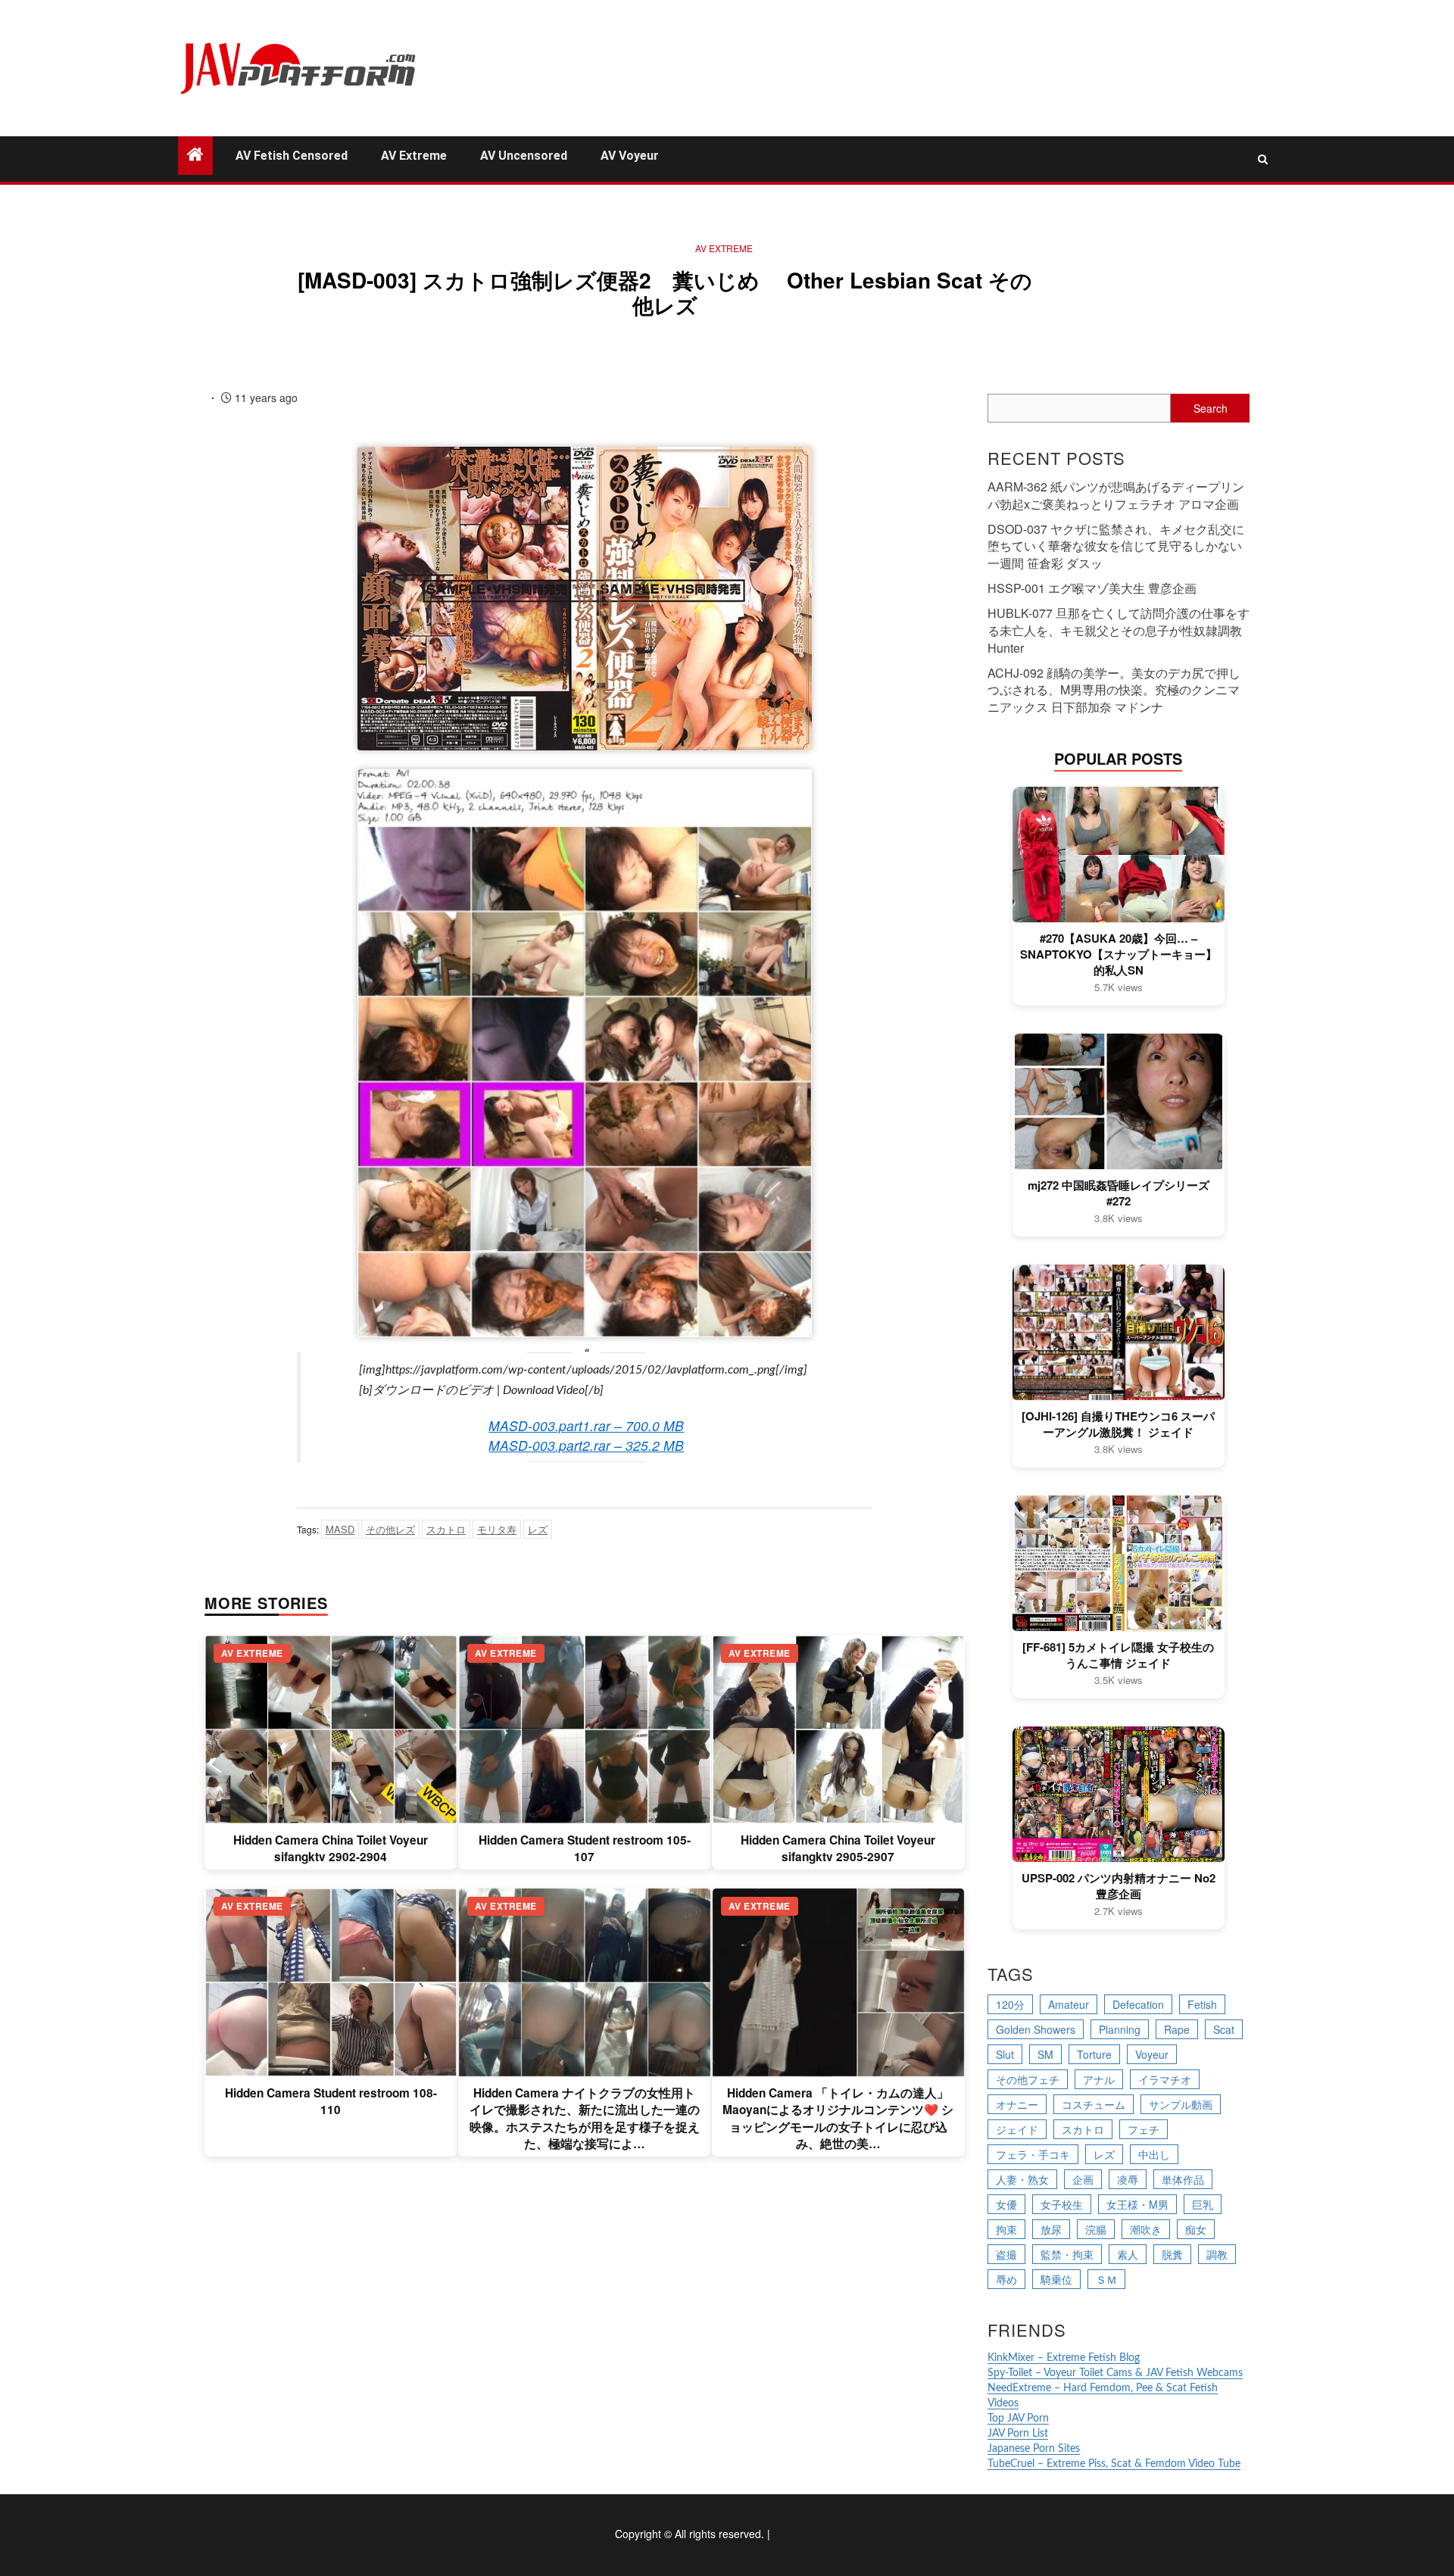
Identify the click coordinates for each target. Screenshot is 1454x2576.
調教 (1217, 2254)
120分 (1010, 2004)
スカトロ (446, 1529)
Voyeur (1152, 2054)
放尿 (1051, 2229)
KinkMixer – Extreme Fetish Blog (1064, 2358)
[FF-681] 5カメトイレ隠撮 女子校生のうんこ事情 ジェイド (1118, 1655)
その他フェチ (1028, 2079)
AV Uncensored (524, 156)
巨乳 (1203, 2204)
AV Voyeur (630, 156)
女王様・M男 (1137, 2204)
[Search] (1263, 159)
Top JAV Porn (1018, 2419)
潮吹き (1146, 2229)
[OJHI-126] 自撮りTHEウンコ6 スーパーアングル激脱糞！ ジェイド (1118, 1424)
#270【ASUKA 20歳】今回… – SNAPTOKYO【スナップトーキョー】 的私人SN (1119, 954)
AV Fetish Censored (292, 156)
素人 (1128, 2254)
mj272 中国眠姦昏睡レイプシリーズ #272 (1119, 1193)
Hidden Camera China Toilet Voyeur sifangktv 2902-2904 (331, 1848)
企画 (1083, 2179)
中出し (1154, 2154)
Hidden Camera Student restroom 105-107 (585, 1848)
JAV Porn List (1018, 2434)
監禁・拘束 (1067, 2254)
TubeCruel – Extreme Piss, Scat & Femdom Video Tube (1114, 2464)
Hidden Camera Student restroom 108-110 (331, 2101)
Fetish (1202, 2004)
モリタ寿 (497, 1529)
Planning (1120, 2029)
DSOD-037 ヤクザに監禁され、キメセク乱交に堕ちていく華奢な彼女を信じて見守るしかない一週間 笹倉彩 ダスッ (1116, 546)
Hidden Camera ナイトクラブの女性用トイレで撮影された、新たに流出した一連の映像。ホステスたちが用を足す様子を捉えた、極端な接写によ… (585, 2118)
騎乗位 (1056, 2279)
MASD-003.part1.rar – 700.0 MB (586, 1425)
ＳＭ (1106, 2279)
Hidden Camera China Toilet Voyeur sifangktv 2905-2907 (838, 1848)
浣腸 (1096, 2229)
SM (1045, 2054)
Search (1211, 408)
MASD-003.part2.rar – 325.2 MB (586, 1445)
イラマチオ (1165, 2079)
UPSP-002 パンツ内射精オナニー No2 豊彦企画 (1119, 1886)
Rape (1177, 2029)
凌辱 (1128, 2179)
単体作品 (1183, 2179)
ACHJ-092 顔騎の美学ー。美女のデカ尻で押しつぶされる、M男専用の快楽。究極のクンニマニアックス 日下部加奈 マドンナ (1114, 690)
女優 (1006, 2204)
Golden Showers (1036, 2029)
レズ (538, 1529)
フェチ (1144, 2129)
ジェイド (1017, 2129)
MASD (340, 1529)
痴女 (1196, 2229)
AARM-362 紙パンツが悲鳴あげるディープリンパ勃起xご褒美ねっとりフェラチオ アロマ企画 (1116, 495)
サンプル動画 (1181, 2104)
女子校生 (1062, 2204)
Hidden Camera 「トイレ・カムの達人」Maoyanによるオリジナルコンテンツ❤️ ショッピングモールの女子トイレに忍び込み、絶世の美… (838, 2118)
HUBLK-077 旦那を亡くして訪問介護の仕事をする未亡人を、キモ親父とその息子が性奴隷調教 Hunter (1119, 630)
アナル (1099, 2079)
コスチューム (1094, 2104)
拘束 (1006, 2229)
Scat (1224, 2029)
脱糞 (1172, 2254)
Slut (1005, 2054)
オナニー (1017, 2104)
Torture (1094, 2054)
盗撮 (1006, 2254)
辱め (1006, 2279)
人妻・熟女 (1022, 2179)
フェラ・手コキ (1033, 2154)
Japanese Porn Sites (1034, 2449)
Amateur (1069, 2004)
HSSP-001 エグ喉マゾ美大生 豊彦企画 (1092, 588)
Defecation (1138, 2004)
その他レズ (390, 1529)
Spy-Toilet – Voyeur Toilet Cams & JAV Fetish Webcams (1115, 2373)
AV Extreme (414, 156)
